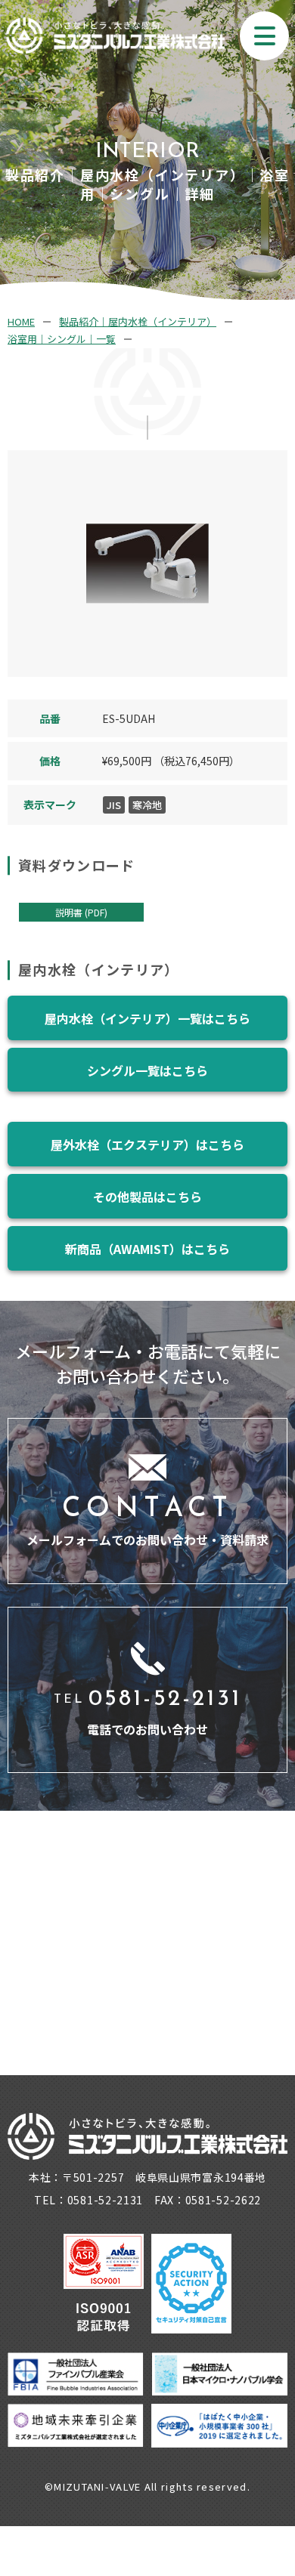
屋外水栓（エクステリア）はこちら (147, 1144)
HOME (21, 321)
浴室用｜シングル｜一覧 (62, 339)
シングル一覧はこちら (147, 1070)
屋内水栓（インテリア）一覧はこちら (147, 1018)
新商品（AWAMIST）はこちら (147, 1249)
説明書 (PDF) (81, 912)
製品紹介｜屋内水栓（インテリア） (138, 321)
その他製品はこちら (147, 1197)
